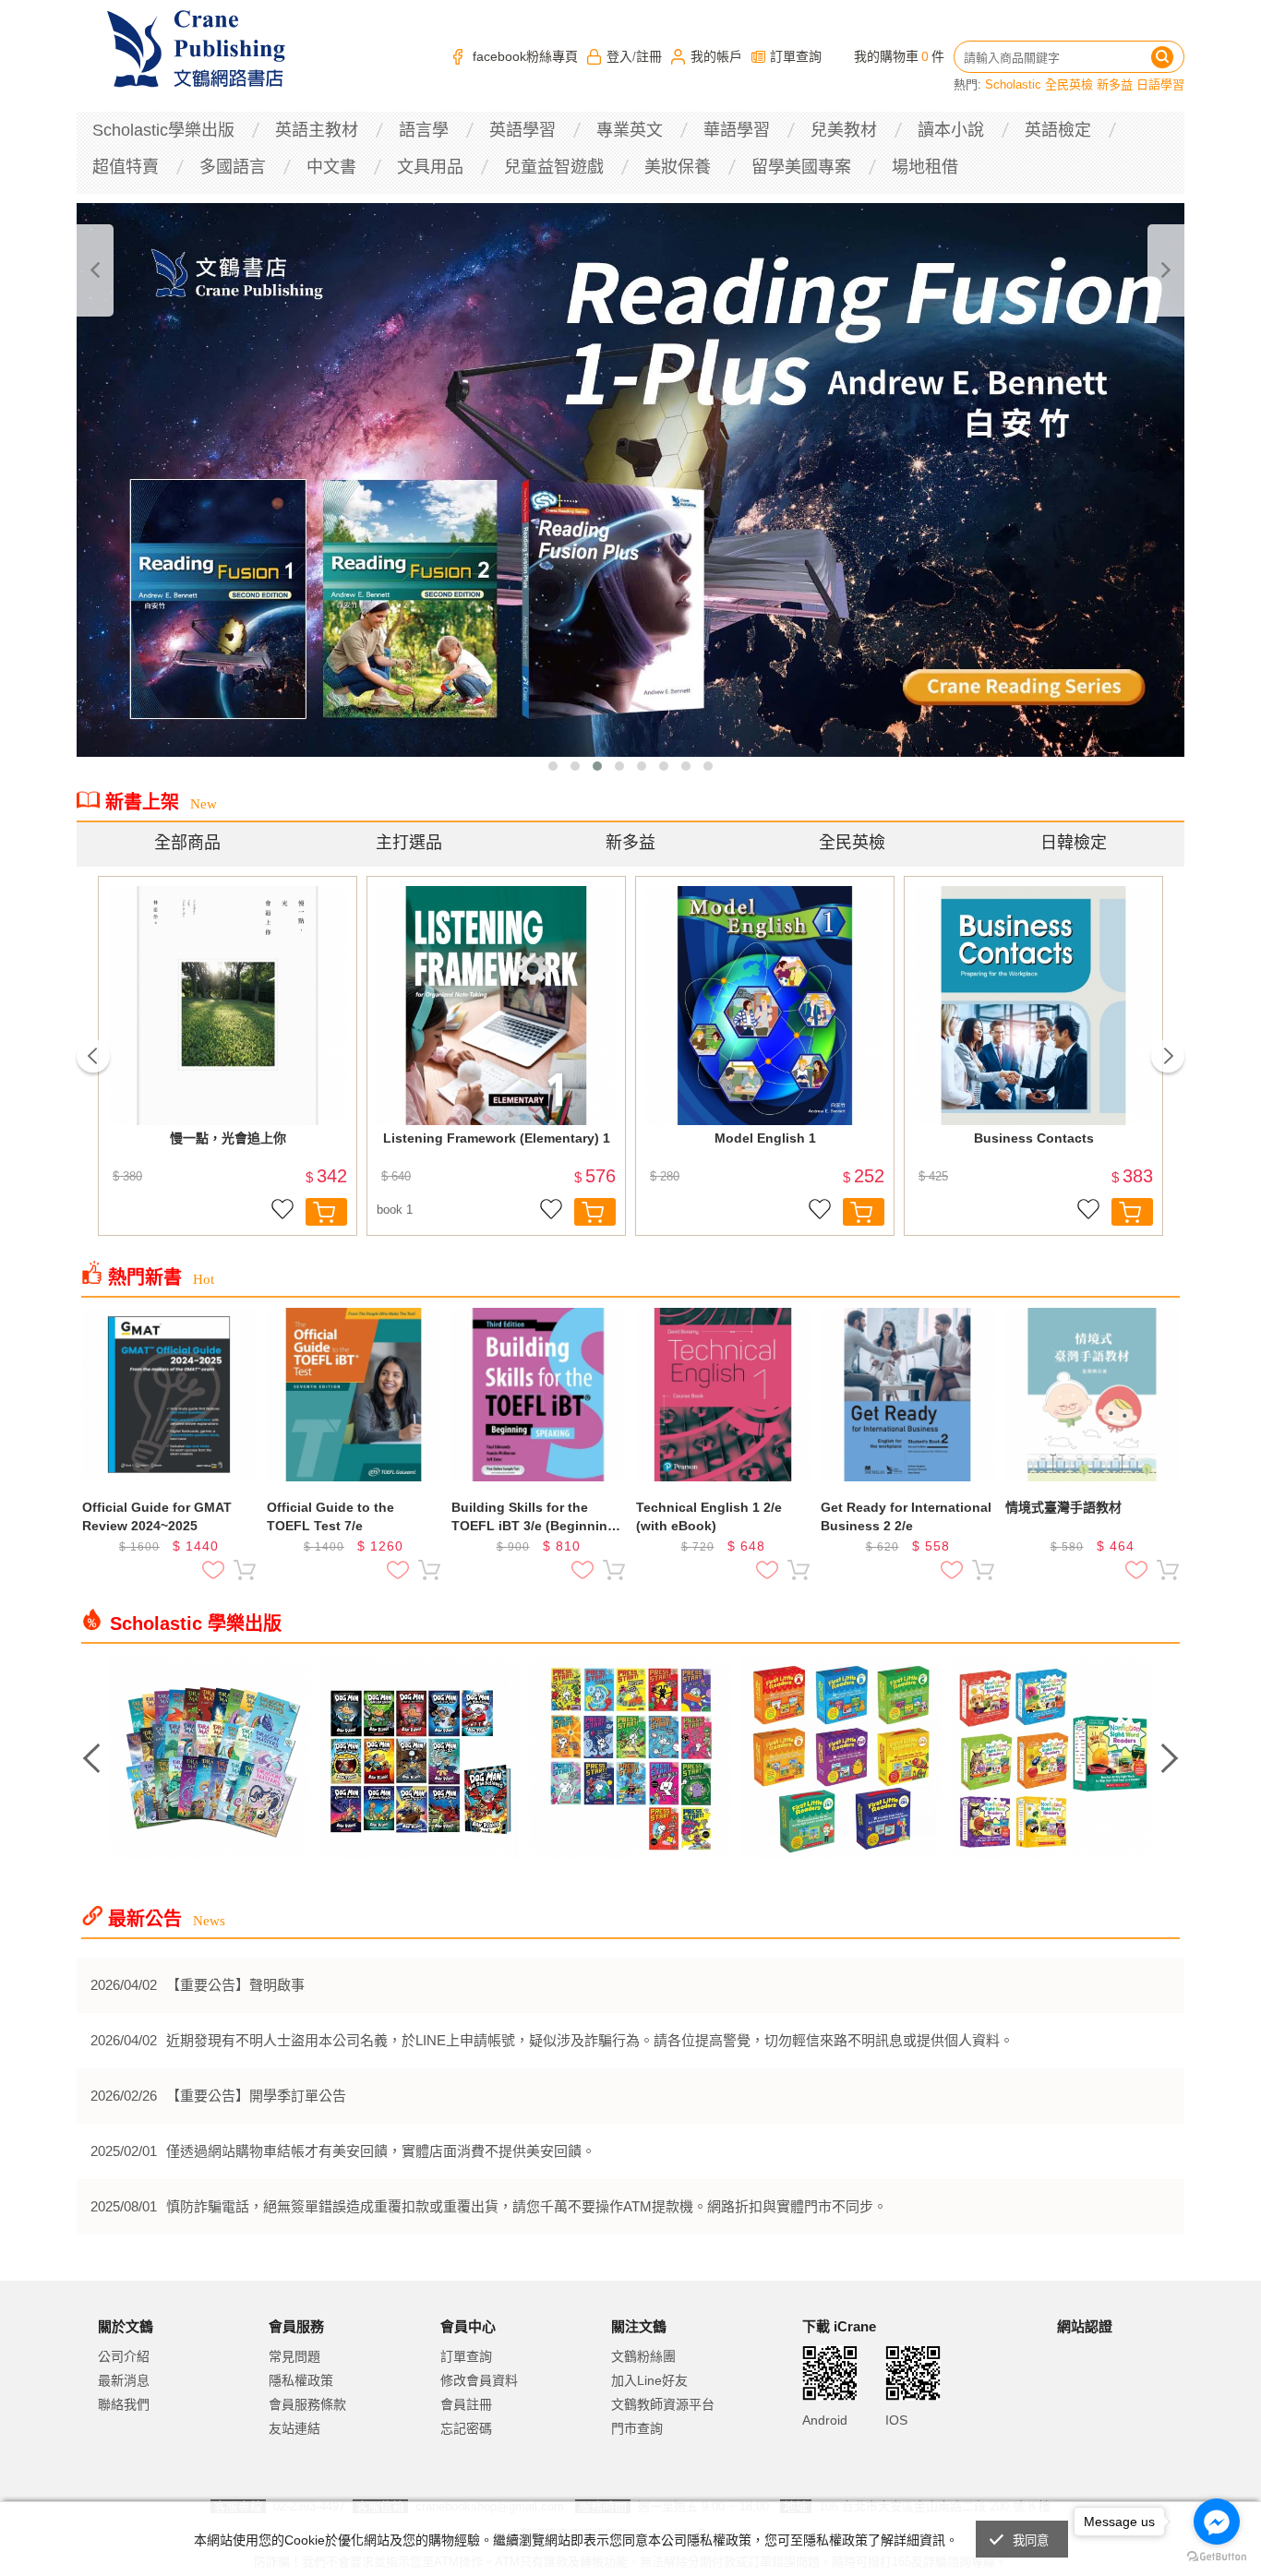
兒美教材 (844, 130)
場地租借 (925, 167)
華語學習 (737, 130)
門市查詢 (637, 2428)
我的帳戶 (716, 56)
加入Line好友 (649, 2380)
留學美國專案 (801, 167)
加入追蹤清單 (282, 1212)
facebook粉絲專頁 (525, 56)
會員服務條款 (307, 2404)
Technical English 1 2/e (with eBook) (709, 1516)
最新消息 (124, 2380)
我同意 (1031, 2540)
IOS (896, 2420)
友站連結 (294, 2428)
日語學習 (1160, 84)
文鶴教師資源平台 (663, 2404)
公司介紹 (124, 2356)
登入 (619, 56)
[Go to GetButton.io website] (1217, 2557)
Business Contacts (1034, 1138)
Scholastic (1013, 84)
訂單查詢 (796, 56)
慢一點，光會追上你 (228, 1138)
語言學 (424, 130)
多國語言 (233, 167)
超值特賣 (126, 167)
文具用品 (430, 167)
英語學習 (522, 130)
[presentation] (95, 270)
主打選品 (409, 843)
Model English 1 (765, 1138)
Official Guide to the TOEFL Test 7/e (330, 1516)
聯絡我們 (124, 2404)
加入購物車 (326, 1212)
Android (825, 2420)
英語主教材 (317, 130)
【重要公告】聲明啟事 (235, 1985)
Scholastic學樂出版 (163, 130)
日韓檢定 (1074, 843)
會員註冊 (466, 2404)
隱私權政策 (301, 2380)
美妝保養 (678, 167)
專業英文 (630, 130)
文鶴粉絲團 (643, 2356)
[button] (553, 766)
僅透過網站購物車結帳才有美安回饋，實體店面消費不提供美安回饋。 (381, 2151)
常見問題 (294, 2356)
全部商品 (187, 843)
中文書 (331, 167)
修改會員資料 (479, 2380)
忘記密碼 (466, 2428)
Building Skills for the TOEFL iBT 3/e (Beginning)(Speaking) (536, 1517)
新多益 (1115, 84)
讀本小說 (951, 130)
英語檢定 (1058, 130)
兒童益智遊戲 (554, 167)
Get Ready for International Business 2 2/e (906, 1516)
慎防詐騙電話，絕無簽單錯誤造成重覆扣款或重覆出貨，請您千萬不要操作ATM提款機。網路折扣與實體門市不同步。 (527, 2206)
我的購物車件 (899, 56)
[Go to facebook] (1217, 2522)
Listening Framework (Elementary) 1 (497, 1138)
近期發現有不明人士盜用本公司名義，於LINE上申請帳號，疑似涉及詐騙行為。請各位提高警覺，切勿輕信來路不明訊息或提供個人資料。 (590, 2040)
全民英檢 (1069, 84)
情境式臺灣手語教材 (1063, 1507)
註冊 (649, 56)
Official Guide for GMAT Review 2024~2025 (157, 1516)
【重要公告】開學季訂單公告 (256, 2096)
